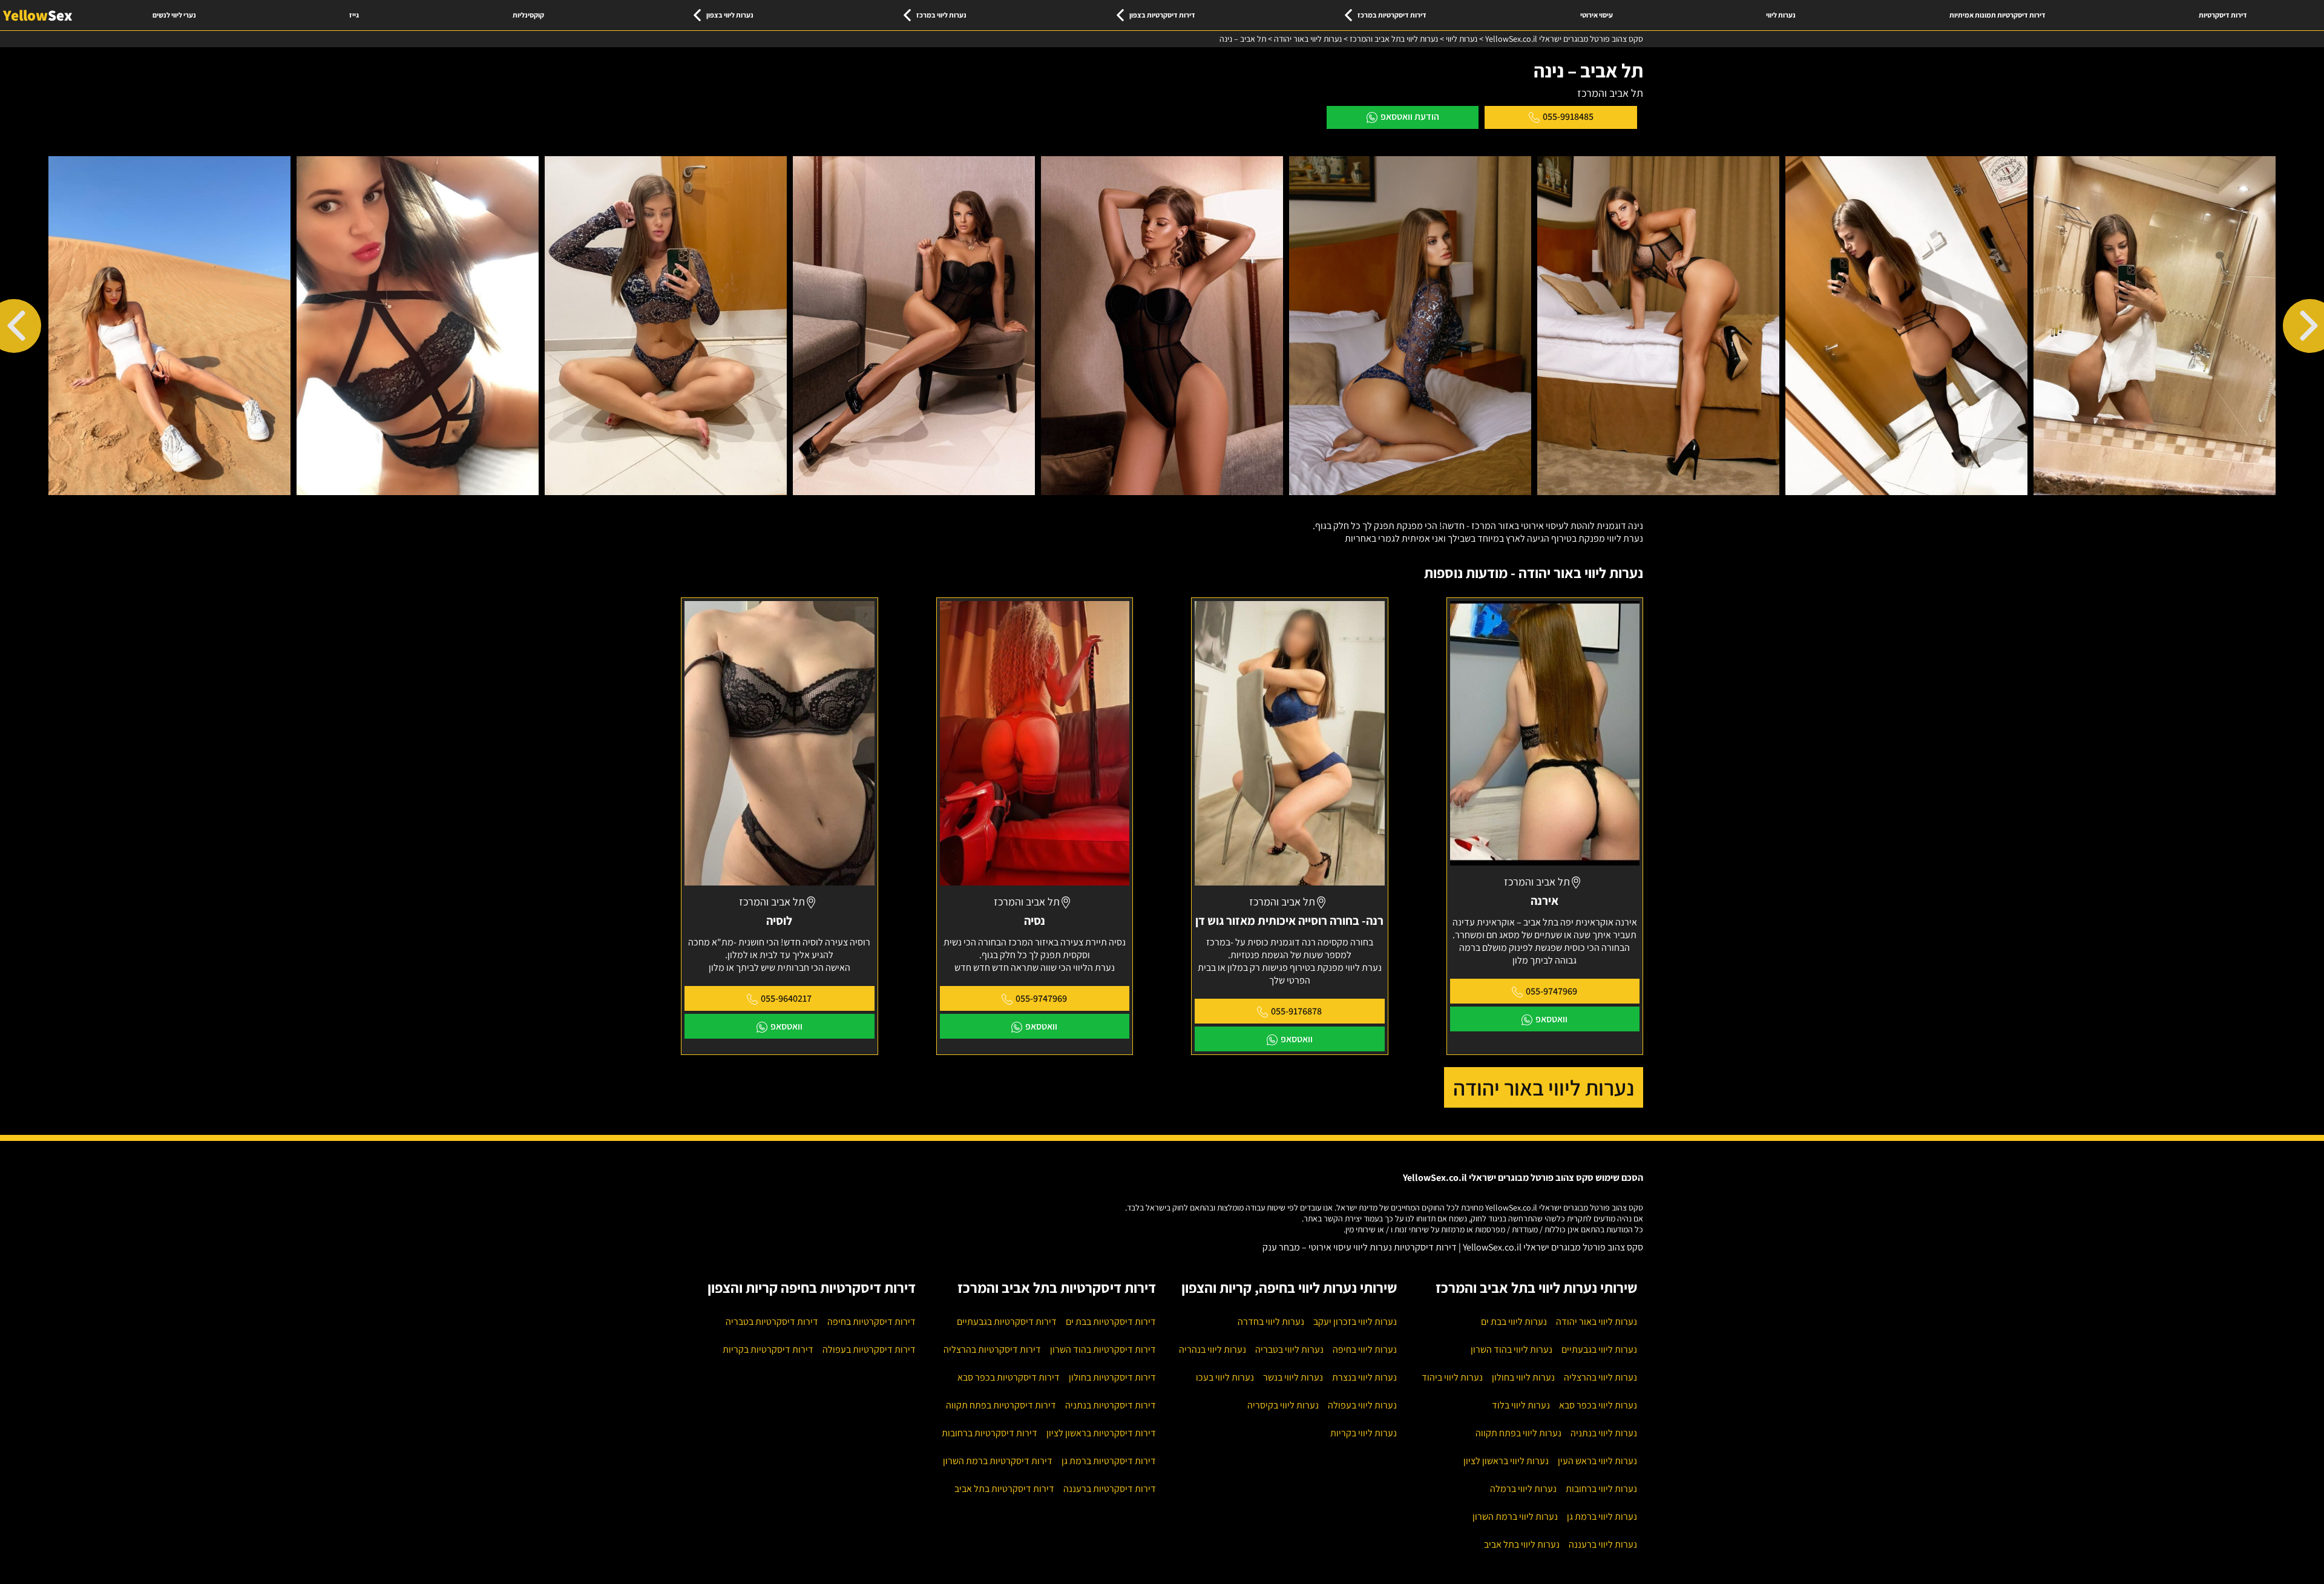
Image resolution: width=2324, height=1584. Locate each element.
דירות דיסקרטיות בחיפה (871, 1322)
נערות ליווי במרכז (941, 15)
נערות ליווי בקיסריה (1283, 1405)
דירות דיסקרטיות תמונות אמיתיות (1997, 15)
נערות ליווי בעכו (1225, 1377)
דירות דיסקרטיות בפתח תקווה (1001, 1405)
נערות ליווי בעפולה (1362, 1405)
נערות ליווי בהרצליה (1600, 1377)
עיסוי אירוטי (1597, 15)
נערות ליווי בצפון (730, 15)
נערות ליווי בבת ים (1514, 1322)
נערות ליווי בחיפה (1365, 1349)
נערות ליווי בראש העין (1597, 1461)
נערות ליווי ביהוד (1452, 1377)
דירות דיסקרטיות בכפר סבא (1009, 1377)
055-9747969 (1551, 991)
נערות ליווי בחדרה (1271, 1322)
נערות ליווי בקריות (1364, 1433)
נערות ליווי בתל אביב (1522, 1544)
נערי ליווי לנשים (174, 15)
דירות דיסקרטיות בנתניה (1111, 1405)
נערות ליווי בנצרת (1364, 1377)
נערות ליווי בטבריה (1289, 1349)
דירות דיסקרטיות (2223, 15)
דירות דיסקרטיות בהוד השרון (1103, 1349)
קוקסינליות (528, 15)
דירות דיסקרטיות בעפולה (869, 1349)
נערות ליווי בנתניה (1604, 1433)
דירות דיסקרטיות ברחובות (990, 1433)
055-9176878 (1296, 1011)
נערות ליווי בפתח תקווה (1518, 1433)
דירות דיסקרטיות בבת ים (1111, 1322)
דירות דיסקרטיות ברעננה (1110, 1489)
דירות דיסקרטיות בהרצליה (992, 1349)
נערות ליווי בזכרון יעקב (1355, 1322)
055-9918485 (1568, 117)
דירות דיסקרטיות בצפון (1162, 15)
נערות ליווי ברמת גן (1602, 1517)
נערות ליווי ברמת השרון (1515, 1517)
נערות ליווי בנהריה (1213, 1349)
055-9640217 (786, 998)
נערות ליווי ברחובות (1601, 1489)
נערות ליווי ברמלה (1523, 1489)
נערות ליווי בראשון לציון (1506, 1461)
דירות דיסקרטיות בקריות (768, 1349)
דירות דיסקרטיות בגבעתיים (1007, 1322)
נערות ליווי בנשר (1293, 1377)
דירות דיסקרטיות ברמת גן (1109, 1461)
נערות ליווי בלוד (1521, 1405)
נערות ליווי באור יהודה (1544, 1087)
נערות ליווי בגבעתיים (1599, 1349)
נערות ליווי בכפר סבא (1598, 1405)
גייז (354, 15)
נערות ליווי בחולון (1523, 1377)
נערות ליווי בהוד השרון (1512, 1349)
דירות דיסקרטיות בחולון (1112, 1377)
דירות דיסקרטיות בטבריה (772, 1322)
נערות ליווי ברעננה (1603, 1544)
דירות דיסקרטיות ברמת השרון (998, 1461)
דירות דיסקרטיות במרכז (1392, 15)
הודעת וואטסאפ (1410, 117)
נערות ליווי (1781, 15)
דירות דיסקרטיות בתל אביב (1004, 1489)
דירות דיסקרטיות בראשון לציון (1101, 1433)
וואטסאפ (1551, 1019)
